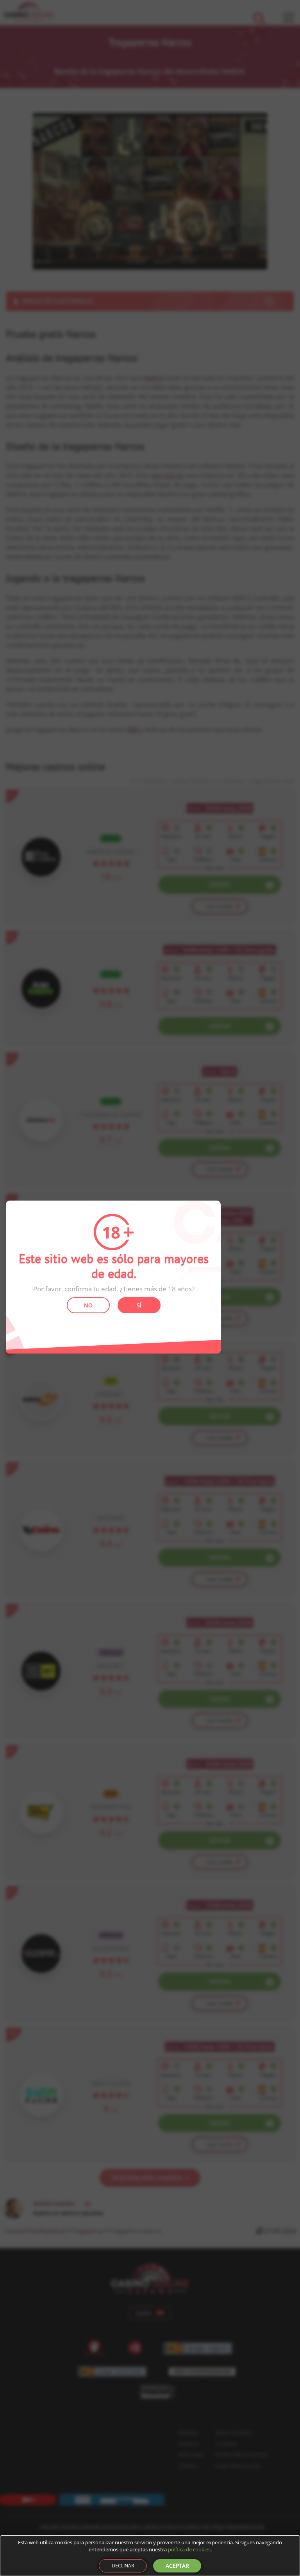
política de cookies (189, 2549)
